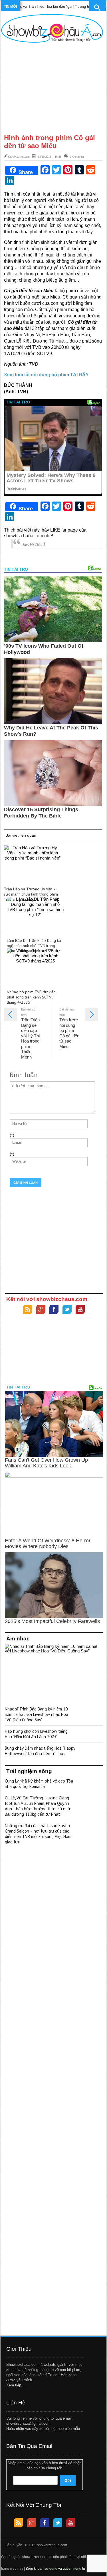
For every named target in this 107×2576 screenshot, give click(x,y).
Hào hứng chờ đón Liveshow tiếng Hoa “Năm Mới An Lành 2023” (36, 1734)
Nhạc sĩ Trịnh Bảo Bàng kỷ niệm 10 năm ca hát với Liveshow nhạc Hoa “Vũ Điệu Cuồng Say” (37, 1714)
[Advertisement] (52, 88)
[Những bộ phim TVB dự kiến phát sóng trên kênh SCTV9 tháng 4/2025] (35, 967)
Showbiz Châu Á (34, 545)
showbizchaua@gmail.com (28, 2423)
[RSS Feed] (28, 1310)
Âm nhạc (18, 1639)
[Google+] (41, 1310)
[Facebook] (54, 1310)
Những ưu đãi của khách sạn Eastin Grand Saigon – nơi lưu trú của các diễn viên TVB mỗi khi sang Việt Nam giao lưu (38, 1834)
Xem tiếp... (15, 2385)
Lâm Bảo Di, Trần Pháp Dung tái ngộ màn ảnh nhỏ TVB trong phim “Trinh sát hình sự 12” (34, 946)
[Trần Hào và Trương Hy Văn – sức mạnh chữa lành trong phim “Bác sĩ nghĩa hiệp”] (33, 864)
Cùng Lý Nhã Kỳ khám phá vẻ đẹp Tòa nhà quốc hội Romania (39, 1784)
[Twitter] (67, 1310)
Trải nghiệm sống (29, 1771)
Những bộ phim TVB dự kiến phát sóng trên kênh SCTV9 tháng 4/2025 (31, 997)
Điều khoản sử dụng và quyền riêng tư (55, 2569)
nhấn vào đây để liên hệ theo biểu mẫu (48, 2429)
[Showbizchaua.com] (52, 28)
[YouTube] (80, 1310)
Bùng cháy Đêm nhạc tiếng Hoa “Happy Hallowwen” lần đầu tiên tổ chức (40, 1751)
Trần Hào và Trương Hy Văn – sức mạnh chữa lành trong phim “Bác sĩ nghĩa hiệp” (31, 894)
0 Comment (77, 156)
